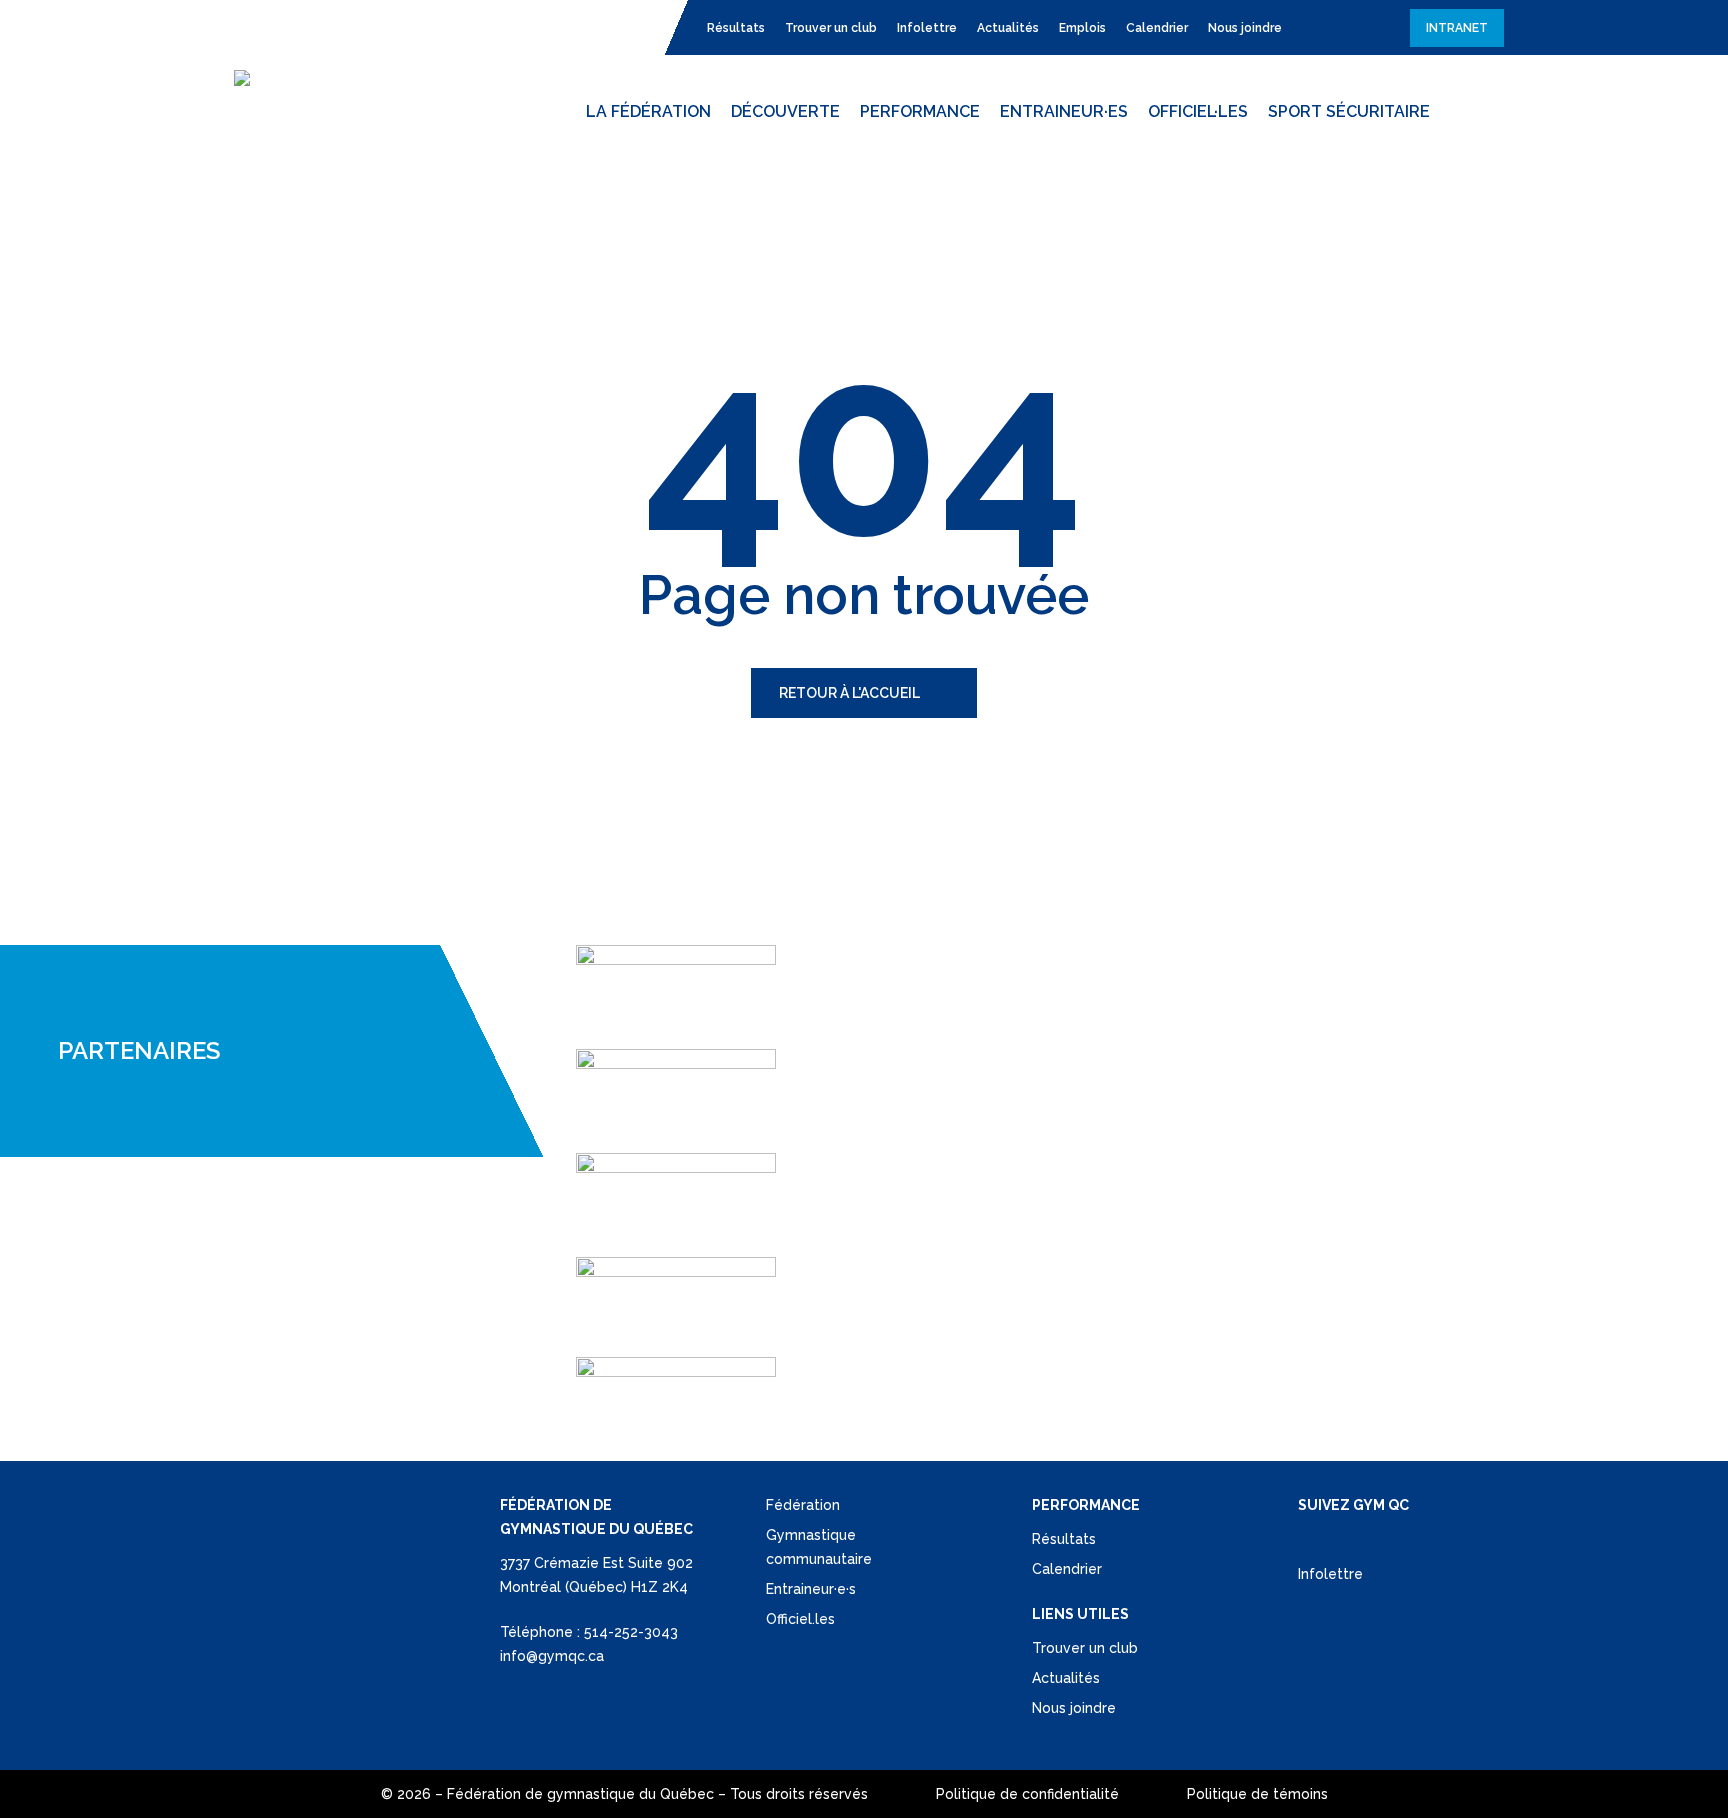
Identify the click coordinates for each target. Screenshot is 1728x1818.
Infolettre (1330, 1574)
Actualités (1066, 1678)
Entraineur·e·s (811, 1589)
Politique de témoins (1257, 1794)
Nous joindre (1074, 1708)
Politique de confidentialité (1027, 1794)
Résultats (1064, 1539)
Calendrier (1067, 1569)
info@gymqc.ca (552, 1656)
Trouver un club (1085, 1648)
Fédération (803, 1505)
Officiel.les (800, 1619)
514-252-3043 (631, 1632)
